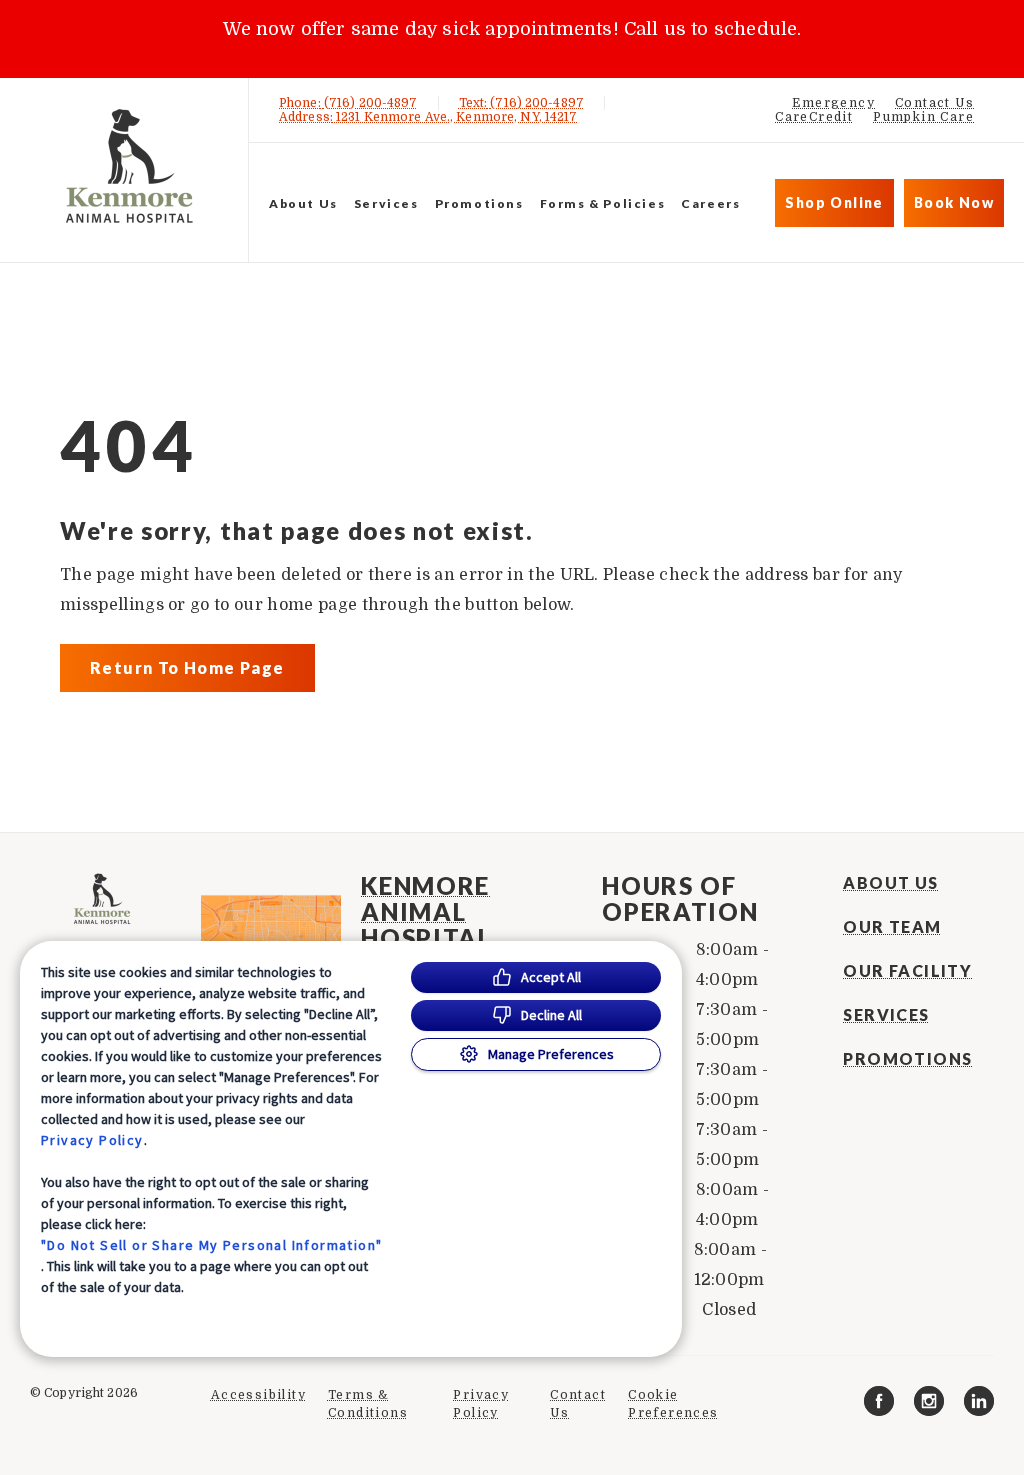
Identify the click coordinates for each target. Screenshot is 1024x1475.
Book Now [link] (954, 202)
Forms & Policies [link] (603, 203)
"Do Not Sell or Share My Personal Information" (211, 1245)
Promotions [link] (479, 203)
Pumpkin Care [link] (923, 117)
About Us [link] (890, 883)
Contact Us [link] (934, 103)
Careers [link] (710, 203)
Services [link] (386, 203)
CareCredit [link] (814, 117)
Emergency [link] (833, 103)
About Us (303, 203)
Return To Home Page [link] (187, 667)
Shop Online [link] (834, 202)
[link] (129, 166)
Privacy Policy (92, 1140)
